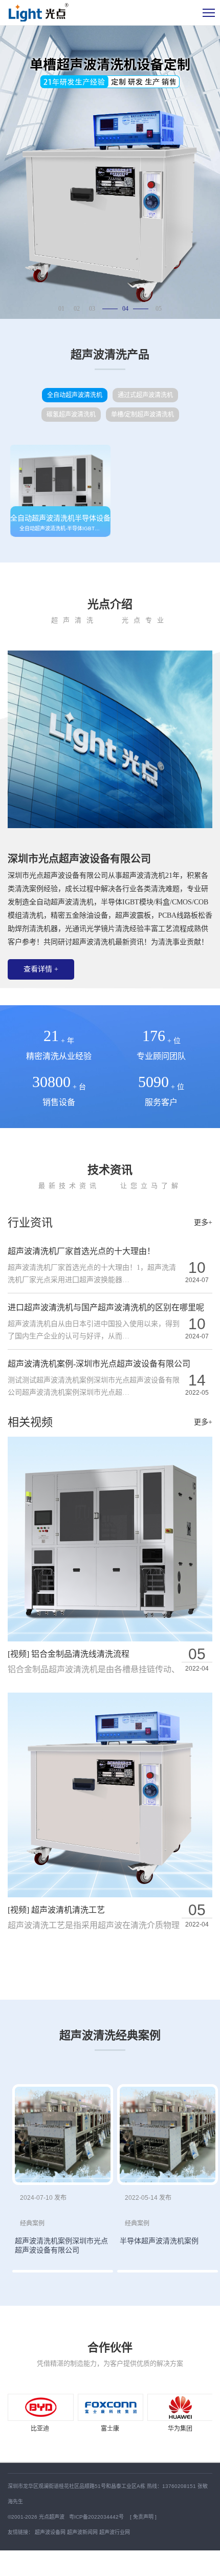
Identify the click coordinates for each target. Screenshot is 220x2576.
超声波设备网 (50, 2532)
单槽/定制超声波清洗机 (142, 415)
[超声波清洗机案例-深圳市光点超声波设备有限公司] (63, 2135)
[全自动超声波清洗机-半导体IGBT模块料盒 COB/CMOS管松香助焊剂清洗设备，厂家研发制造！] (60, 491)
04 (125, 309)
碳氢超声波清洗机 (71, 415)
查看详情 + (41, 969)
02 (77, 309)
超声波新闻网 (82, 2532)
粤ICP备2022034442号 (97, 2517)
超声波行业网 (115, 2532)
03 (92, 309)
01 (61, 309)
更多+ (203, 1222)
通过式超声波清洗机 (145, 395)
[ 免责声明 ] (143, 2517)
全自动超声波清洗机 (75, 395)
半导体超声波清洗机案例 (159, 2241)
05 (159, 309)
